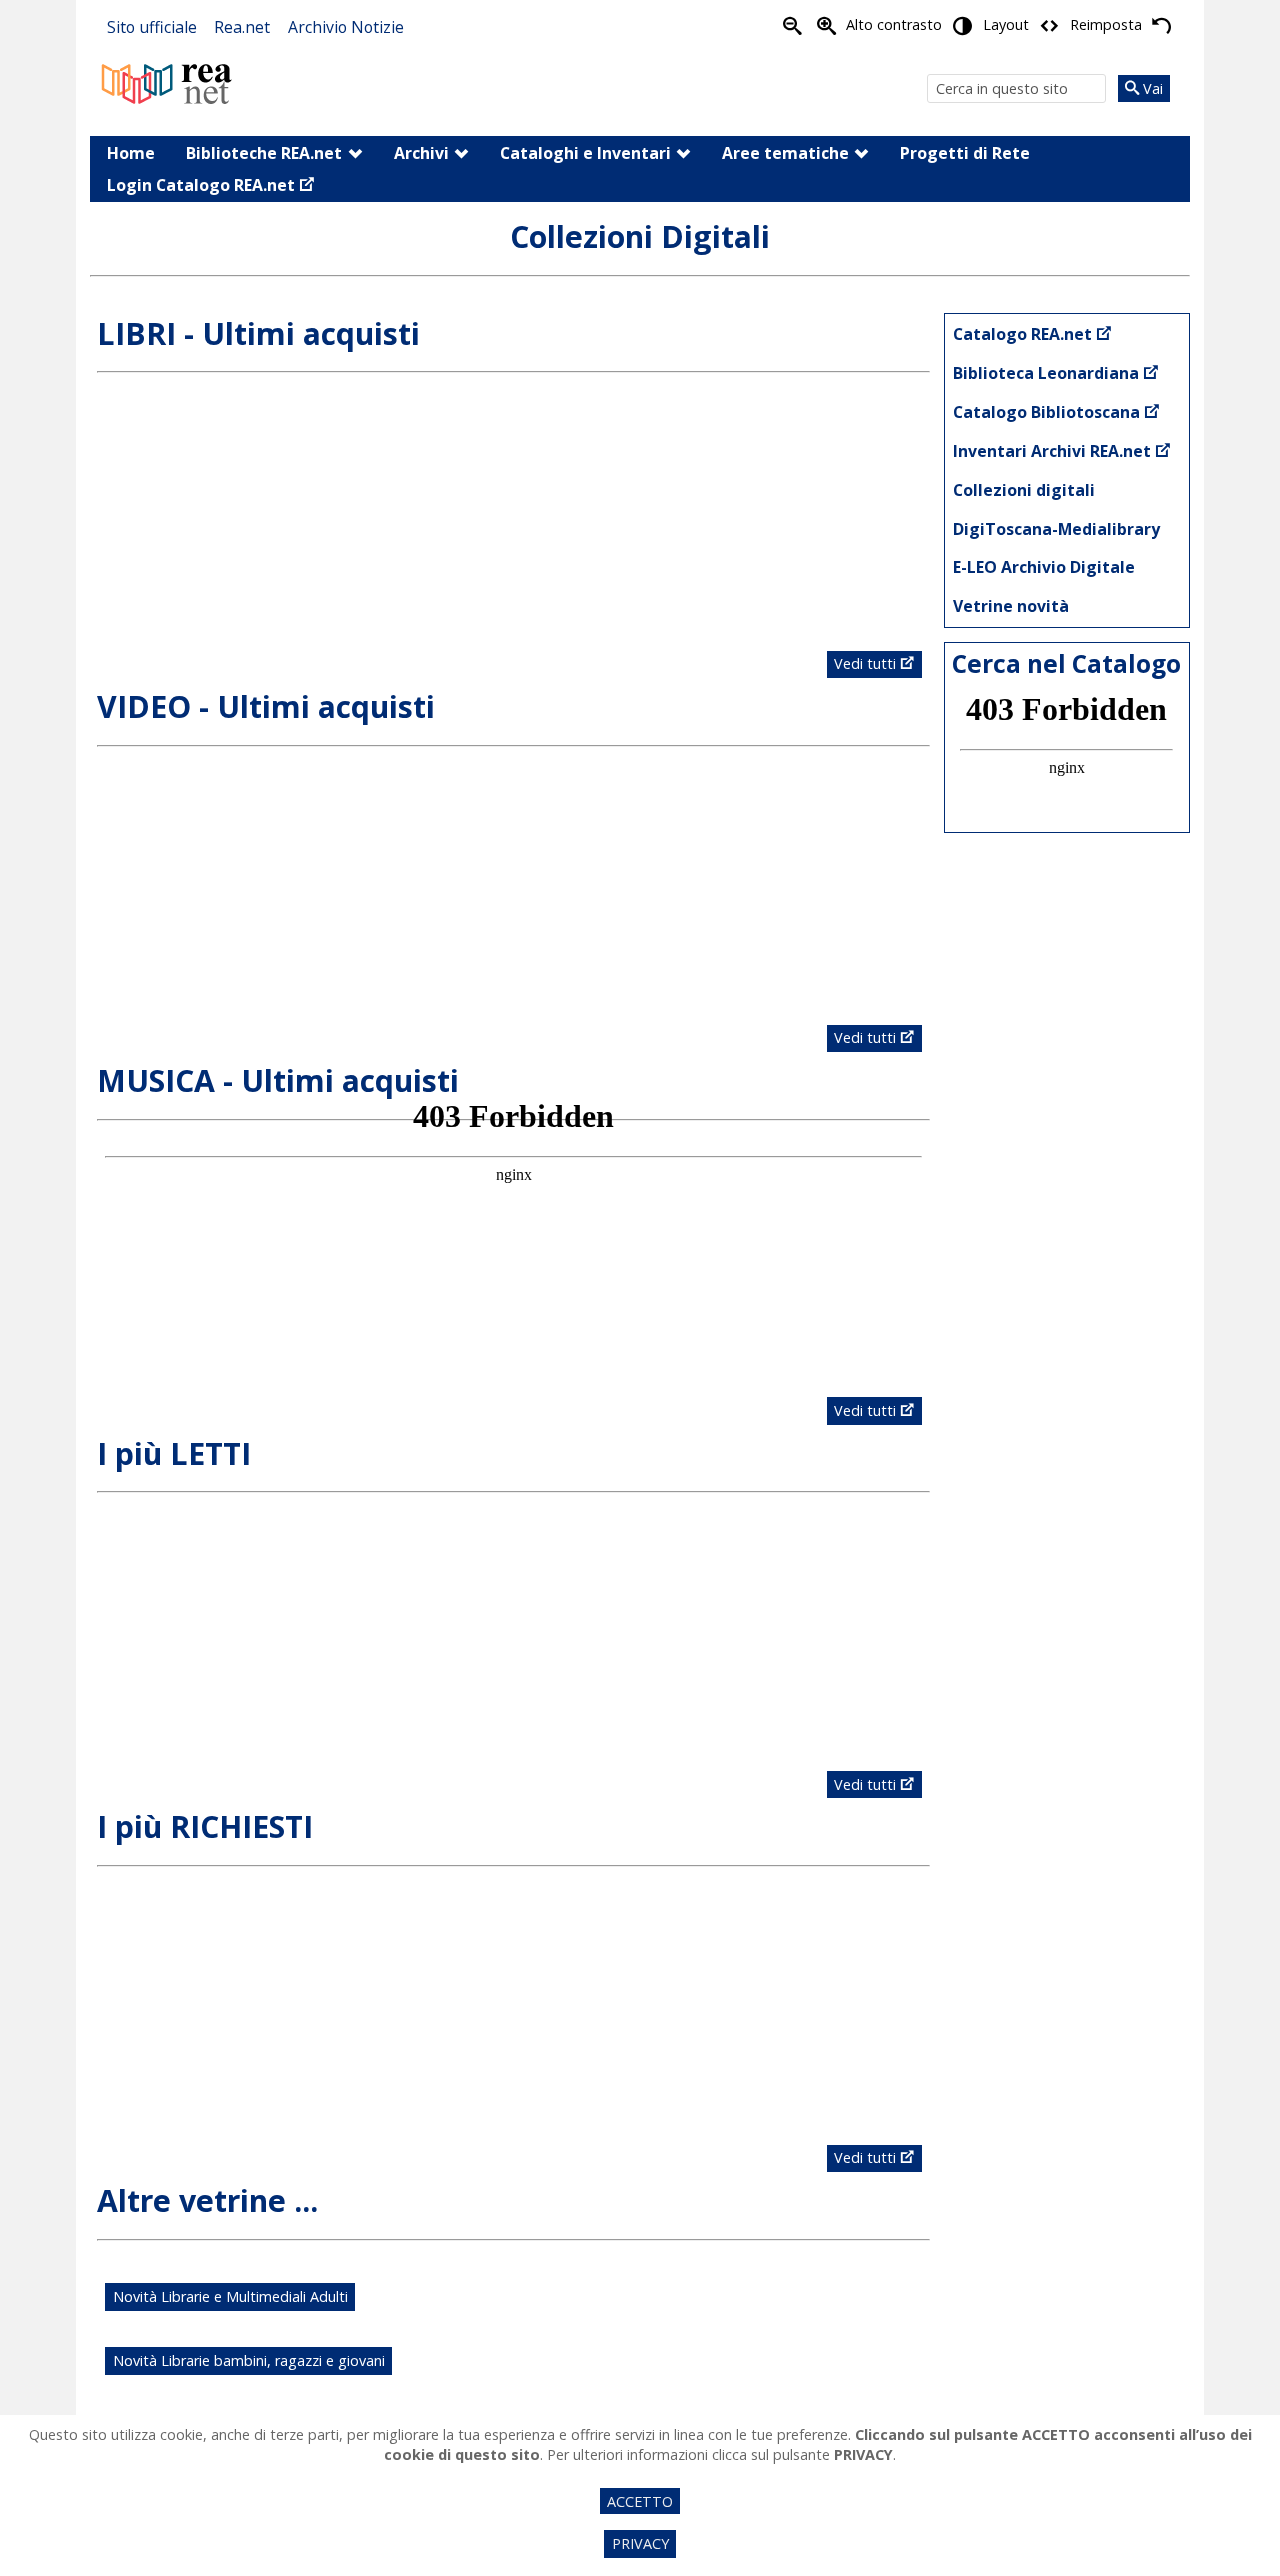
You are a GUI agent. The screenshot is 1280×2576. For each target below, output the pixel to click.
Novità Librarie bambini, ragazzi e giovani (249, 2361)
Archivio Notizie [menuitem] (346, 27)
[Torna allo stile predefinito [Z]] (1161, 26)
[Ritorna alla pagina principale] (167, 81)
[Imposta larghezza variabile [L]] (1049, 26)
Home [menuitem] (131, 153)
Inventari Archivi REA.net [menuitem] (1052, 451)
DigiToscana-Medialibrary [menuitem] (1056, 529)
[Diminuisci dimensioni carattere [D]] (792, 26)
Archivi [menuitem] (421, 153)
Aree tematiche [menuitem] (785, 153)
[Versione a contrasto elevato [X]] (962, 26)
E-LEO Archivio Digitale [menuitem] (1044, 567)
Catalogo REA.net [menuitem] (1022, 334)
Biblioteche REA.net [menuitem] (264, 153)
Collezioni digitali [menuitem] (1024, 490)
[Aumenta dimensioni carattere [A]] (825, 26)
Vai (1151, 88)
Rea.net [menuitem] (242, 27)
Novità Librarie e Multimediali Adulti (230, 2297)
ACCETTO (640, 2502)
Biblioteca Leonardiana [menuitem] (1046, 373)
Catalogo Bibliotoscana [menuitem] (1046, 412)
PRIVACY (640, 2544)
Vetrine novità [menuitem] (1011, 606)
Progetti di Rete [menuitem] (965, 153)
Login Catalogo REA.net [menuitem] (201, 185)
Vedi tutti (865, 663)
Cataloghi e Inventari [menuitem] (585, 153)
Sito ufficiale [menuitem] (152, 27)
